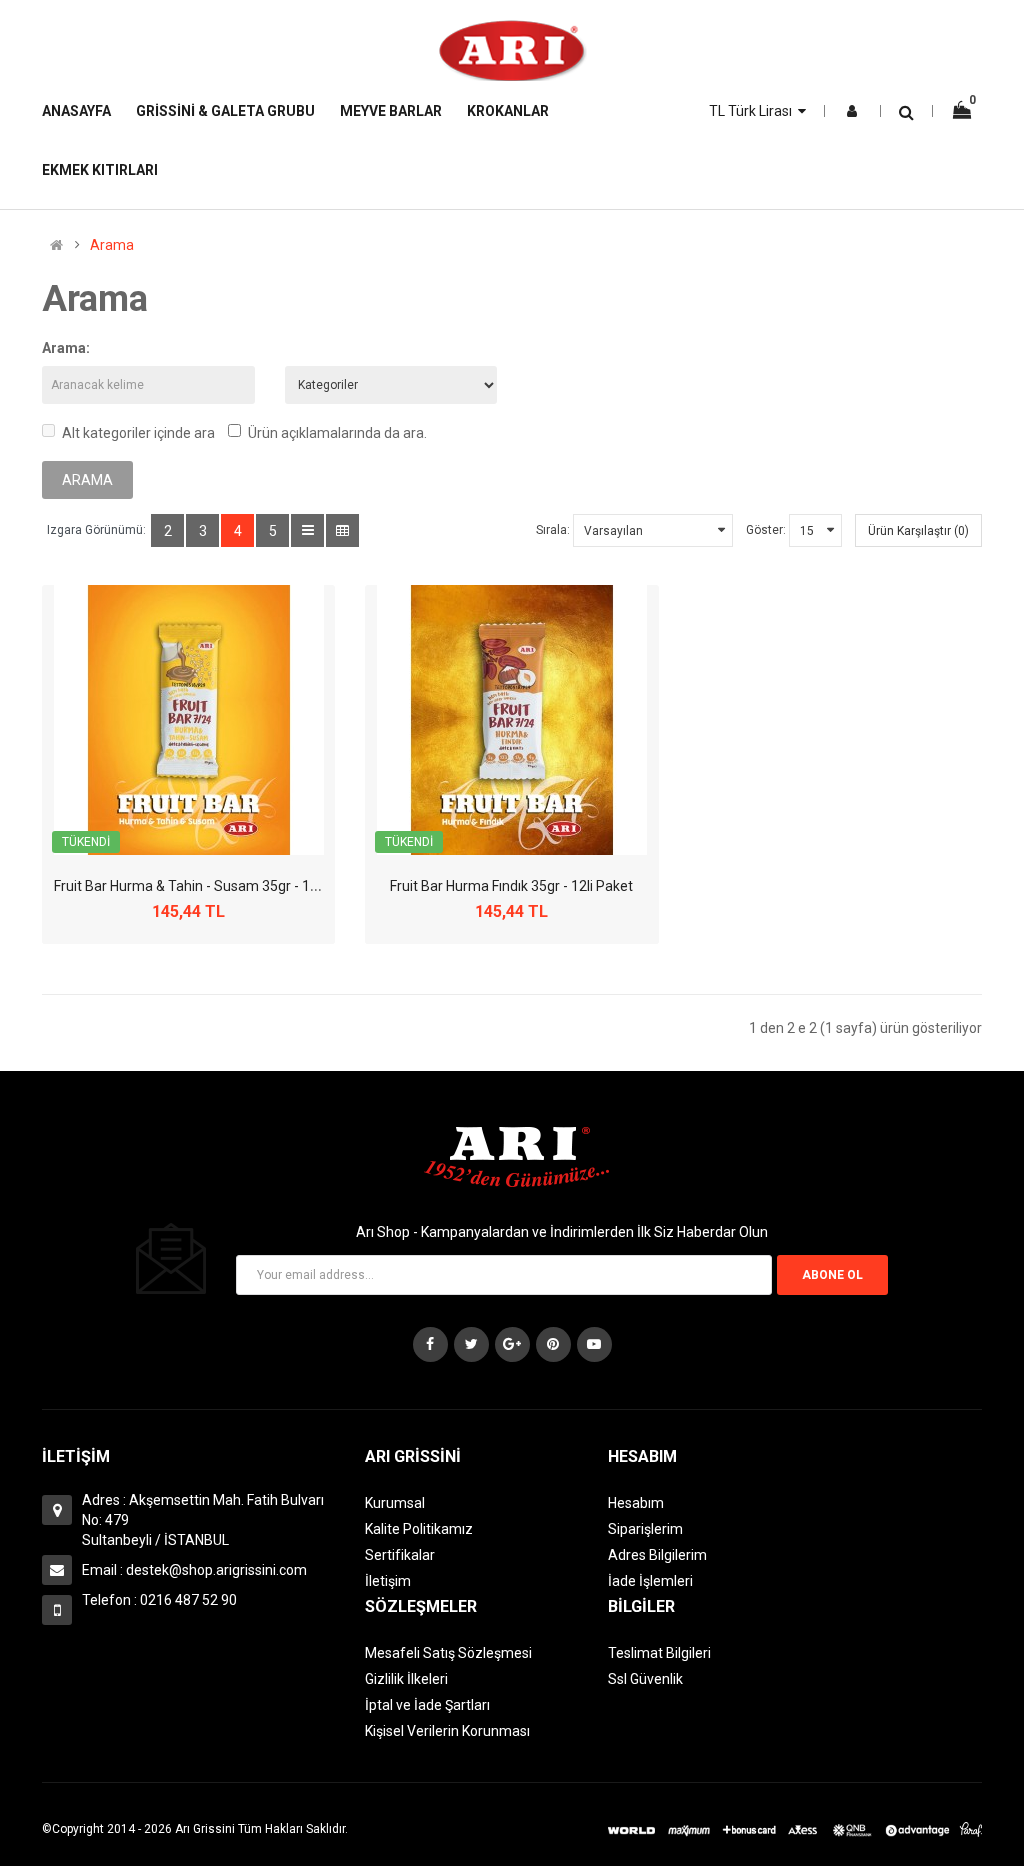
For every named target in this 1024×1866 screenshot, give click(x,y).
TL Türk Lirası (753, 111)
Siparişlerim (645, 1529)
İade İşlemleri (650, 1581)
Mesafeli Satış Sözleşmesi (448, 1653)
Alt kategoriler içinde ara (138, 433)
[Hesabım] (852, 111)
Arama (112, 245)
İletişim (388, 1581)
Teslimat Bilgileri (659, 1653)
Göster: (766, 530)
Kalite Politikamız (419, 1529)
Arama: (66, 348)
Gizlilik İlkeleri (406, 1679)
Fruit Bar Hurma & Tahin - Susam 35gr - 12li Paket (209, 886)
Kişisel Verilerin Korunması (447, 1731)
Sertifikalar (400, 1555)
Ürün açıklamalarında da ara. (337, 433)
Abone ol (832, 1275)
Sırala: (553, 530)
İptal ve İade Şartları (427, 1705)
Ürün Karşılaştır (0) (918, 531)
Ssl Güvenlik (645, 1679)
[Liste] (307, 530)
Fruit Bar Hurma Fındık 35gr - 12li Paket (511, 886)
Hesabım (636, 1503)
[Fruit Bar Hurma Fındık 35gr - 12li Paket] (512, 720)
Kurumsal (395, 1503)
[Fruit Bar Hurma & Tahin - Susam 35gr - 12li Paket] (189, 720)
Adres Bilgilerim (657, 1555)
